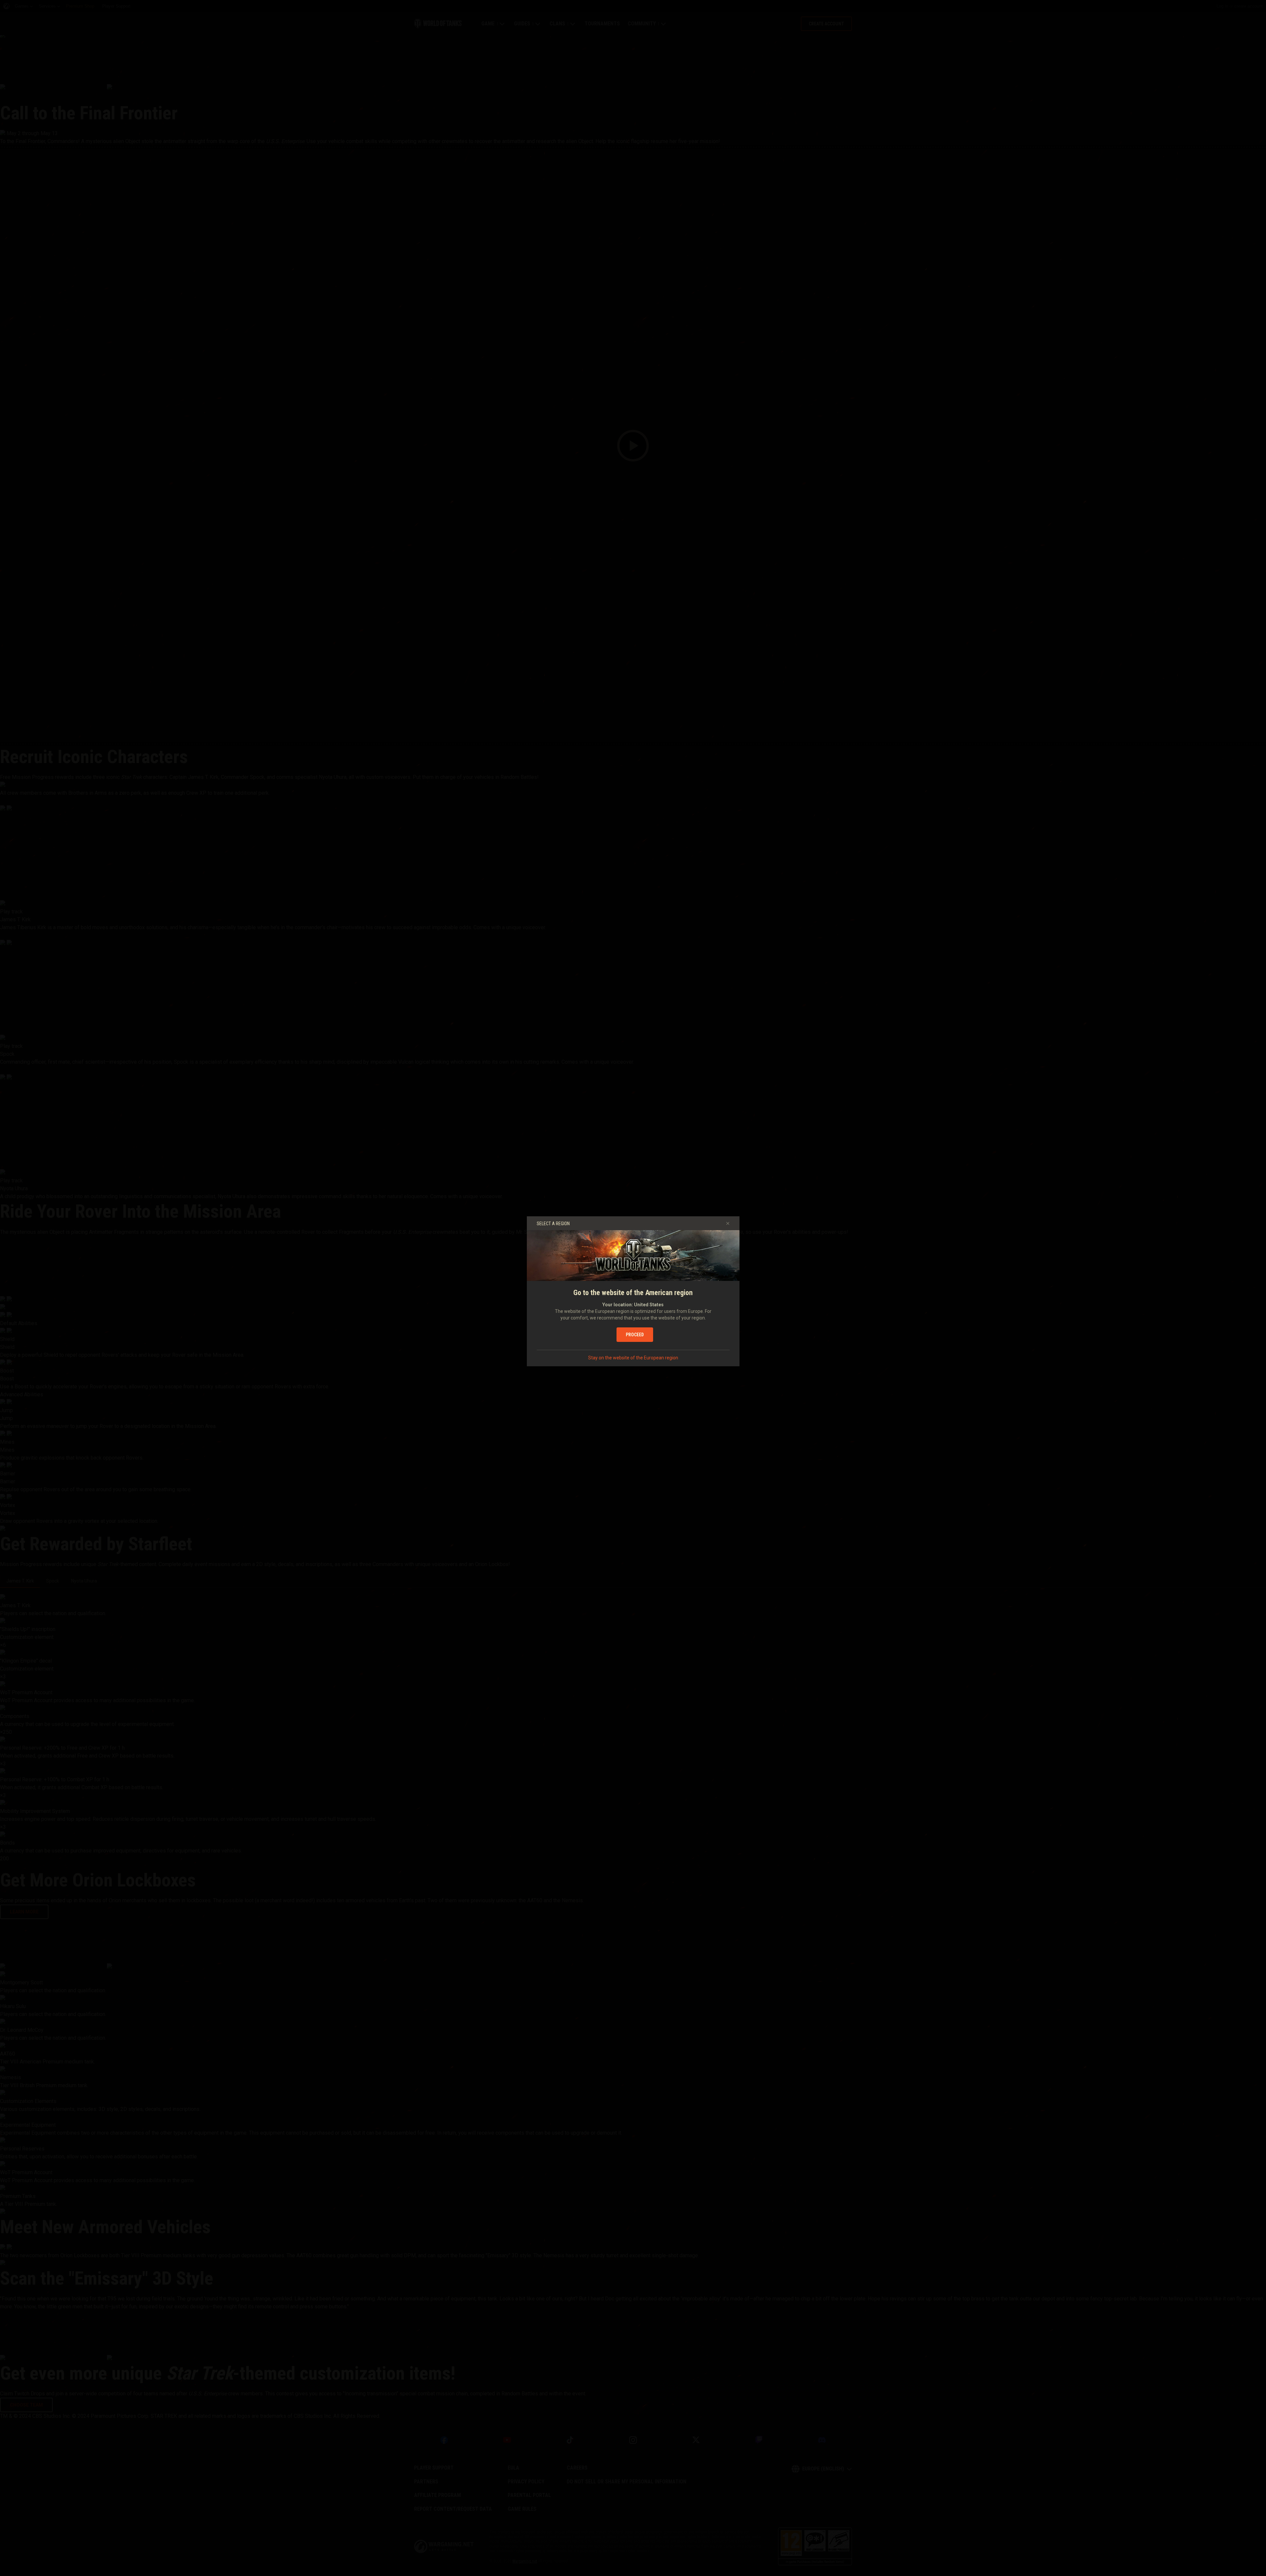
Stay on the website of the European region (633, 1358)
